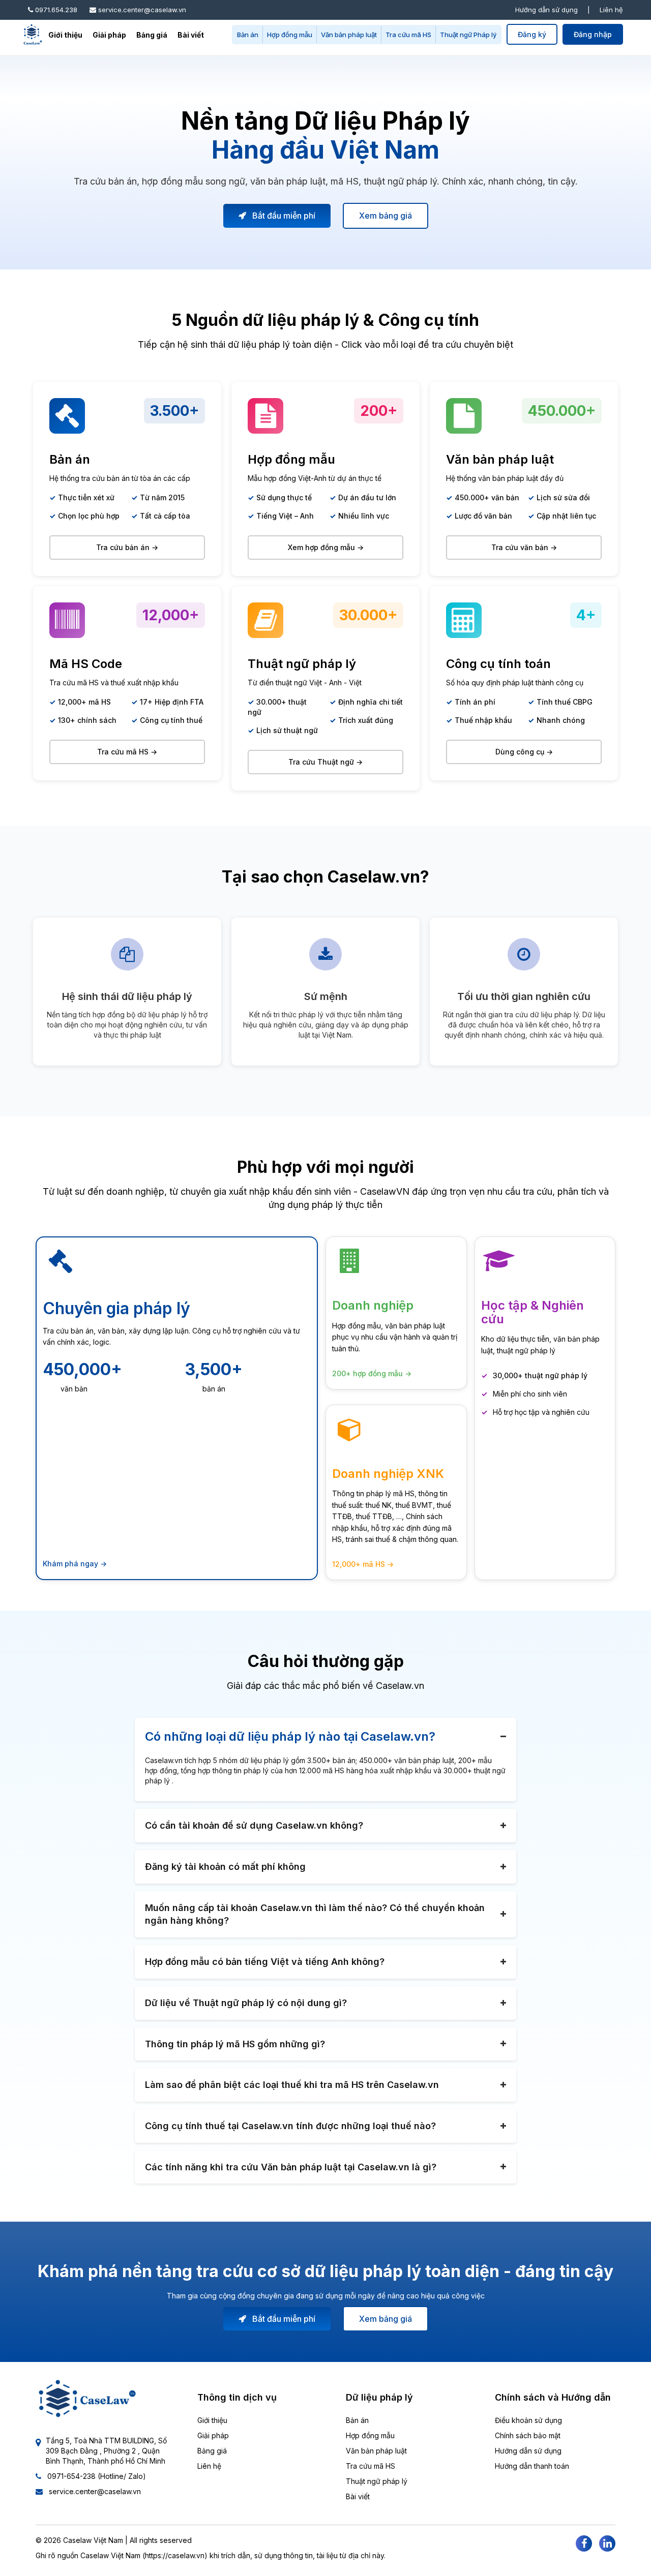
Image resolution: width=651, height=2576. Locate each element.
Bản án (248, 35)
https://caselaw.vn (175, 2555)
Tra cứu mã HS (408, 35)
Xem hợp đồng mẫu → (326, 547)
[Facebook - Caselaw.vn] (584, 2543)
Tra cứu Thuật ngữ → (325, 762)
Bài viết (191, 35)
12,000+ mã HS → (363, 1564)
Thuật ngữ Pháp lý (468, 35)
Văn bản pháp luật (349, 35)
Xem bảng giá (386, 216)
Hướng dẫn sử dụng (546, 10)
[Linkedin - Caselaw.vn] (607, 2543)
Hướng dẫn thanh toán (532, 2466)
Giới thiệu (65, 35)
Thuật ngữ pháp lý (377, 2481)
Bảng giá (152, 35)
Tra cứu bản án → (127, 547)
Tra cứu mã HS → (127, 752)
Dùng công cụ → (524, 752)
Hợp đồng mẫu (290, 35)
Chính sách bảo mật (528, 2435)
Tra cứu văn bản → (524, 547)
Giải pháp (109, 35)
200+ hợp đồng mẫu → (372, 1373)
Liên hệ (611, 10)
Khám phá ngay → (75, 1564)
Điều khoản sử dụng (528, 2420)
